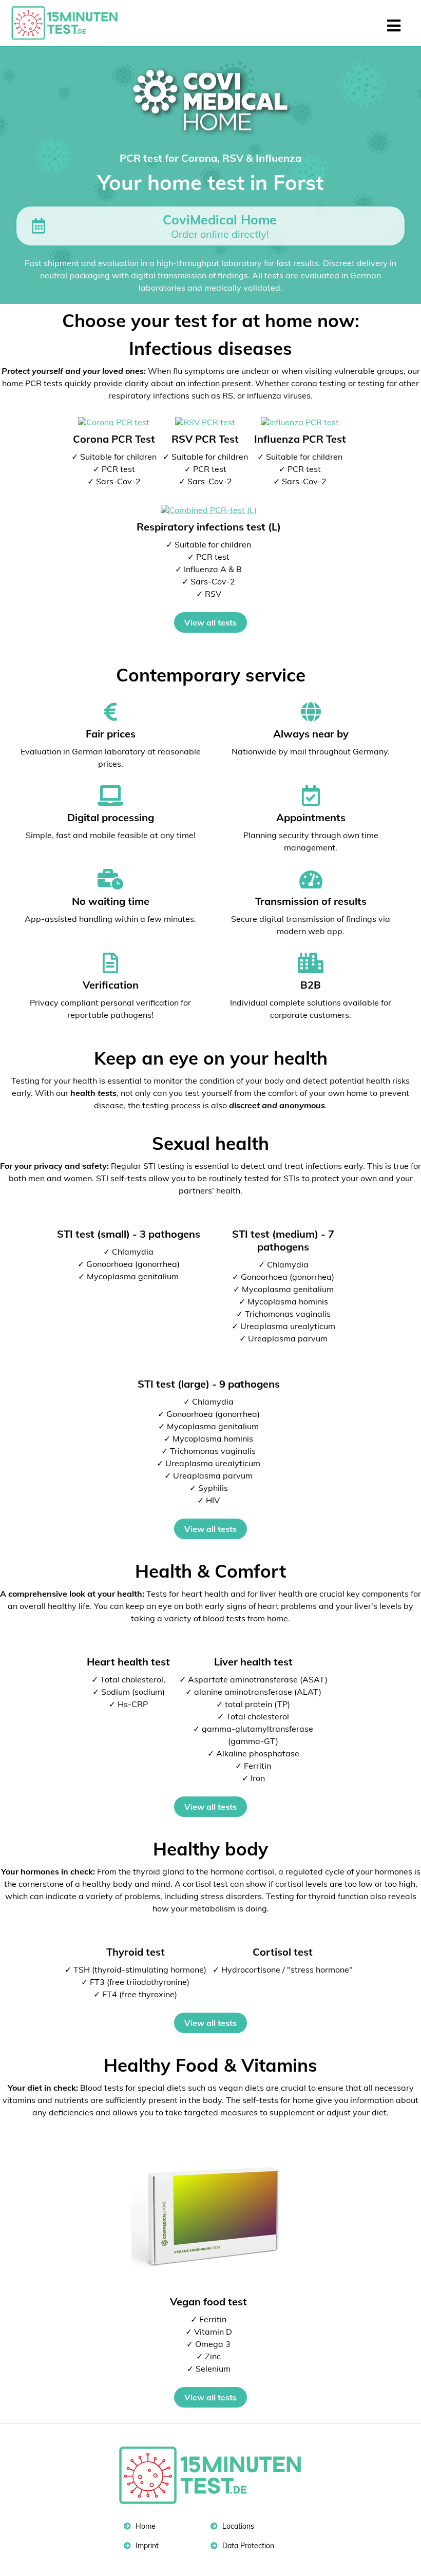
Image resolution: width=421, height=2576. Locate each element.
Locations (237, 2526)
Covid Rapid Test (69, 23)
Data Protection (247, 2546)
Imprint (146, 2546)
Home (145, 2526)
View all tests (210, 622)
